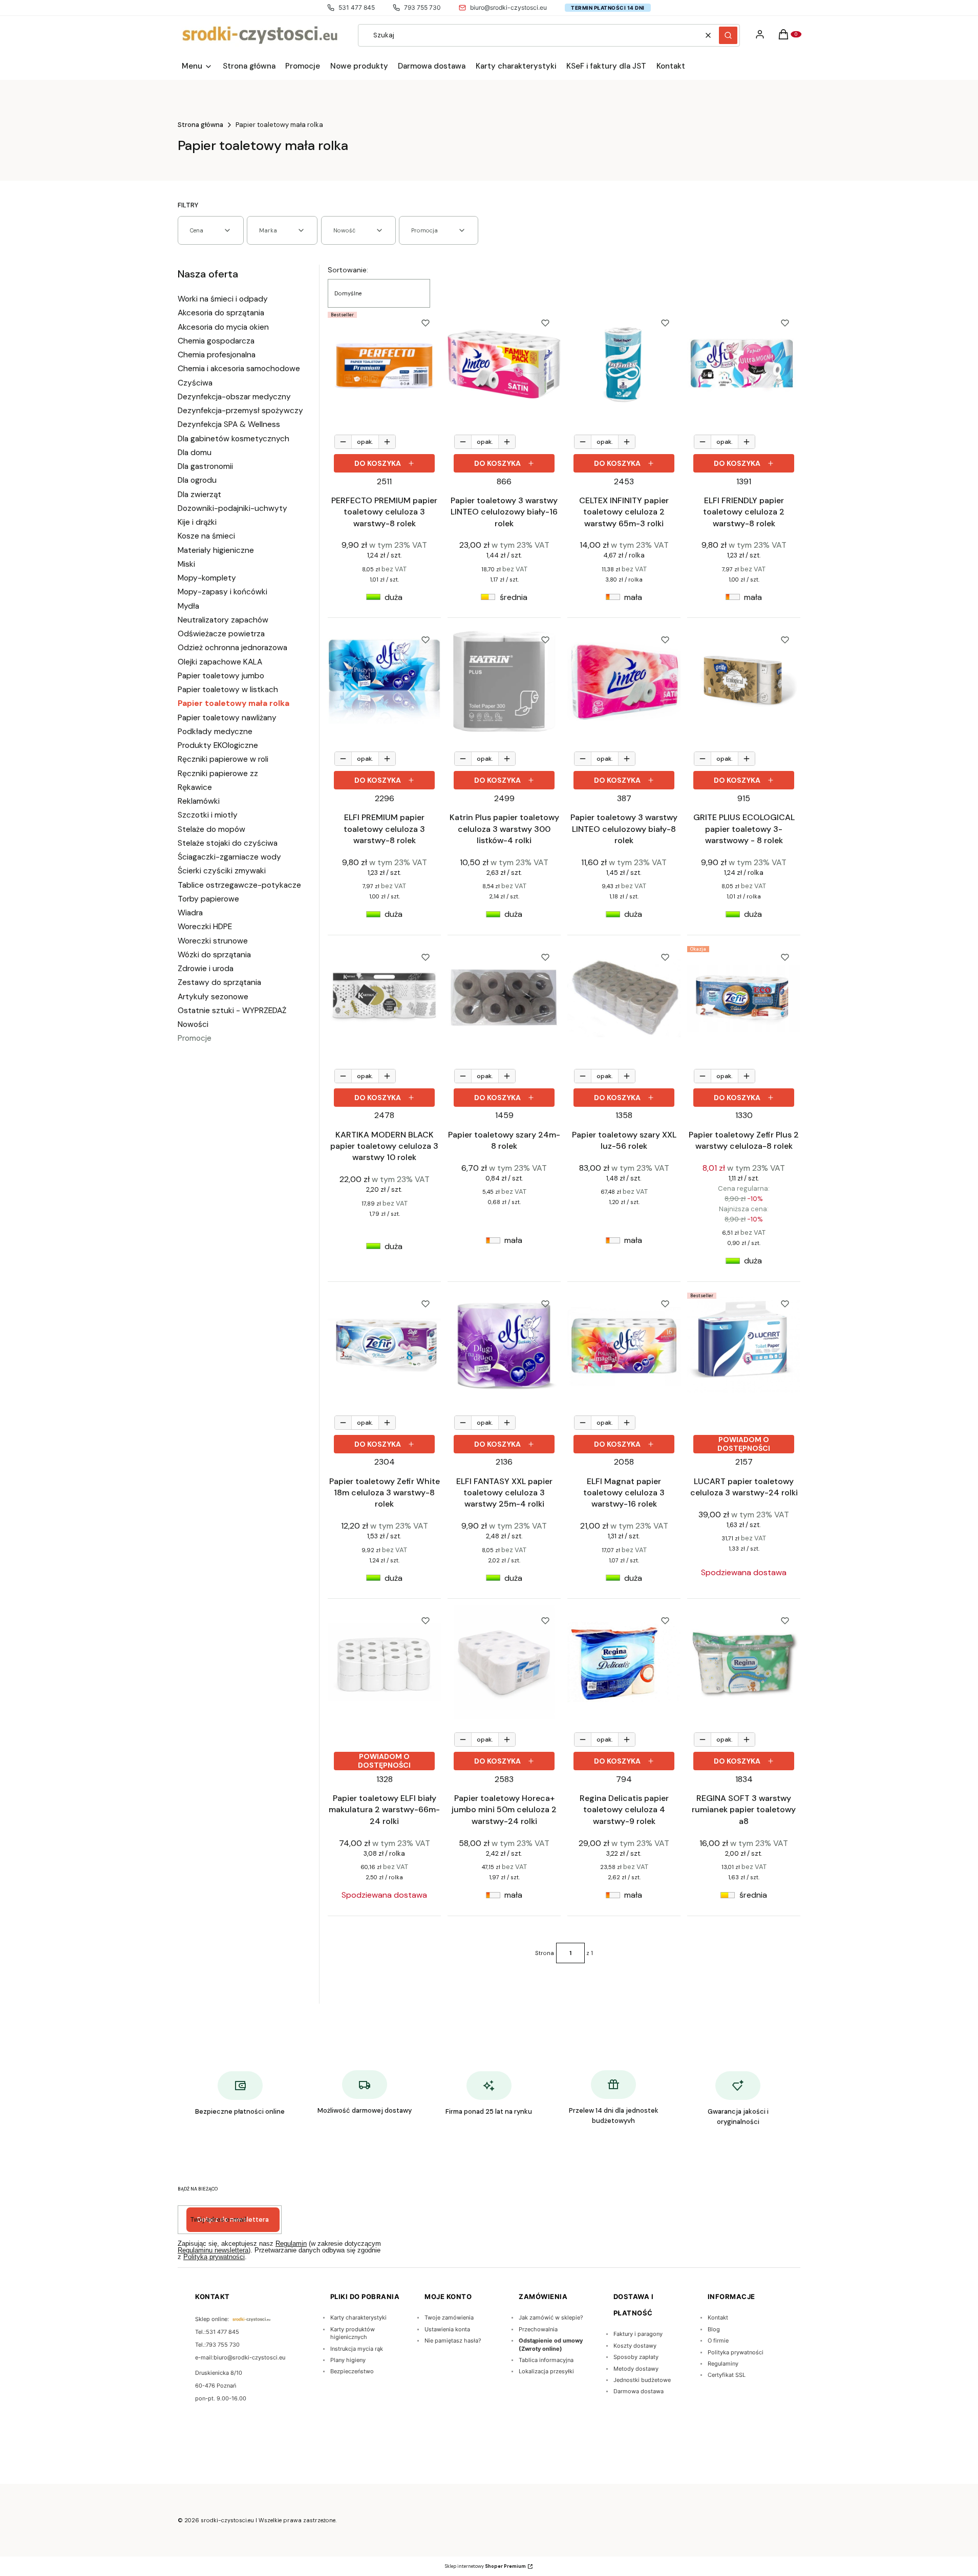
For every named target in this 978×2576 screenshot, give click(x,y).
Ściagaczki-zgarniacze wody (229, 857)
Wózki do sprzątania (214, 955)
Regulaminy (723, 2364)
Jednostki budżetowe (642, 2380)
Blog (714, 2329)
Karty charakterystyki (358, 2317)
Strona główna (200, 125)
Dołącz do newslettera (233, 2219)
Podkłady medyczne (215, 732)
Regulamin (291, 2244)
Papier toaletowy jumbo (221, 676)
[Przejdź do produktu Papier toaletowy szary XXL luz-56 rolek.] (624, 999)
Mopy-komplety (207, 578)
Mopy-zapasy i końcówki (222, 592)
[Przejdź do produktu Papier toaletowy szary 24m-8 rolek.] (504, 999)
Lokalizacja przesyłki (546, 2371)
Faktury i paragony (638, 2334)
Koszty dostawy (635, 2346)
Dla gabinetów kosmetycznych (233, 439)
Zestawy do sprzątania (219, 982)
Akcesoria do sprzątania (221, 313)
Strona (545, 1953)
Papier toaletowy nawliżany (227, 718)
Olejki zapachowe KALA (220, 662)
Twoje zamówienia (449, 2317)
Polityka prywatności (736, 2352)
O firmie (718, 2341)
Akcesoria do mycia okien (223, 327)
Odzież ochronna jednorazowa (232, 648)
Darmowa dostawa (639, 2391)
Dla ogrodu (197, 480)
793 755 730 (422, 7)
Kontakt (718, 2317)
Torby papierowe (208, 899)
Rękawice (195, 787)
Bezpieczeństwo (352, 2371)
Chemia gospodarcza (216, 341)
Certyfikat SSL (727, 2375)
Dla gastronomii (205, 466)
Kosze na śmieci (206, 536)
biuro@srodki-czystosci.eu (508, 7)
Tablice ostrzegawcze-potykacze (239, 885)
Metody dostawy (636, 2369)
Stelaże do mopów (211, 829)
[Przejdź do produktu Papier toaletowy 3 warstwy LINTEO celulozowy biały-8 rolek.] (624, 681)
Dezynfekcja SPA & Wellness (229, 424)
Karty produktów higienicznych (353, 2333)
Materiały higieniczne (216, 550)
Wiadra (190, 913)
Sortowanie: (348, 270)
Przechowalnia (538, 2329)
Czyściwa (195, 383)
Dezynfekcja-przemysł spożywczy (240, 411)
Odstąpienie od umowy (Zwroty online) (551, 2344)
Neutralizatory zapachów (223, 620)
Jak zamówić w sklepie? (551, 2317)
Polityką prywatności (214, 2257)
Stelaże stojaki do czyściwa (228, 843)
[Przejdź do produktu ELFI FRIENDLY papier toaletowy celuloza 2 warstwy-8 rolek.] (744, 364)
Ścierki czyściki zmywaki (222, 871)
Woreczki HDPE (205, 927)
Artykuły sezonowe (213, 997)
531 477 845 (357, 7)
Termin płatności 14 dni (608, 8)
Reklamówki (199, 801)
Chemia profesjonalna (217, 355)
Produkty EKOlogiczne (218, 745)
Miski (186, 564)
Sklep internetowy (485, 2566)
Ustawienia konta (447, 2329)
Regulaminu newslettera (213, 2250)
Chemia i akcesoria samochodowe (239, 369)
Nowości (193, 1024)
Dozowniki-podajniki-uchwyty (232, 508)
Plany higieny (348, 2360)
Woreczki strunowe (213, 941)
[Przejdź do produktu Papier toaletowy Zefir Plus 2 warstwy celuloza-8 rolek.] (744, 999)
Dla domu (195, 453)
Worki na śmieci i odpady (223, 299)
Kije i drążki (197, 522)
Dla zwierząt (199, 495)
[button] (728, 35)
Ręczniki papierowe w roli (223, 759)
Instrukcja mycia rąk (357, 2349)
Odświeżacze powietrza (221, 634)
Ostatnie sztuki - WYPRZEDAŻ (232, 1011)
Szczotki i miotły (208, 815)
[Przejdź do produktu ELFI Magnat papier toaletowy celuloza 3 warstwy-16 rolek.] (624, 1345)
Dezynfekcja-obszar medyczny (234, 397)
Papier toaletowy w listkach (228, 690)
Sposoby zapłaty (636, 2357)
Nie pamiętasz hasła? (453, 2341)
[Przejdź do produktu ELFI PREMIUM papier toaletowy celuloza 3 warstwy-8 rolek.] (384, 681)
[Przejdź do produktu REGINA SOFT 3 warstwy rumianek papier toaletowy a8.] (744, 1662)
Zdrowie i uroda (206, 969)
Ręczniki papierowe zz (218, 774)
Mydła (188, 606)
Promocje (195, 1038)
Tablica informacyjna (546, 2360)
